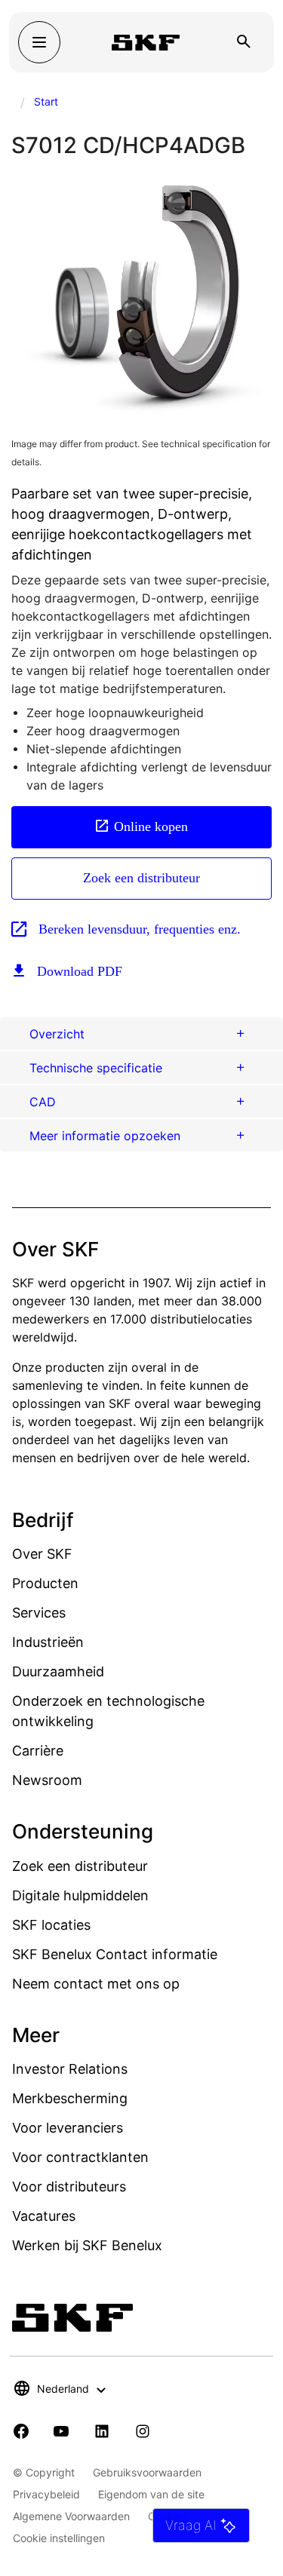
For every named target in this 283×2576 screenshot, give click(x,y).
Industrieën (48, 1642)
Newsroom (47, 1780)
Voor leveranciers (68, 2128)
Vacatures (44, 2216)
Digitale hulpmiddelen (80, 1895)
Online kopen (151, 826)
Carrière (38, 1751)
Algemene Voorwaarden (71, 2516)
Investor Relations (70, 2069)
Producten (45, 1583)
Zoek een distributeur (141, 878)
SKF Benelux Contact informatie (115, 1954)
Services (39, 1613)
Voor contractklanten (80, 2157)
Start (46, 101)
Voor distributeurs (69, 2187)
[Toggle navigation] (39, 42)
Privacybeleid (46, 2494)
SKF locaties (51, 1925)
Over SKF (42, 1554)
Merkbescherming (70, 2098)
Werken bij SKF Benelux (87, 2245)
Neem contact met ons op (96, 1984)
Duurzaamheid (58, 1671)
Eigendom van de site (151, 2494)
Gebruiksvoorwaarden (147, 2472)
